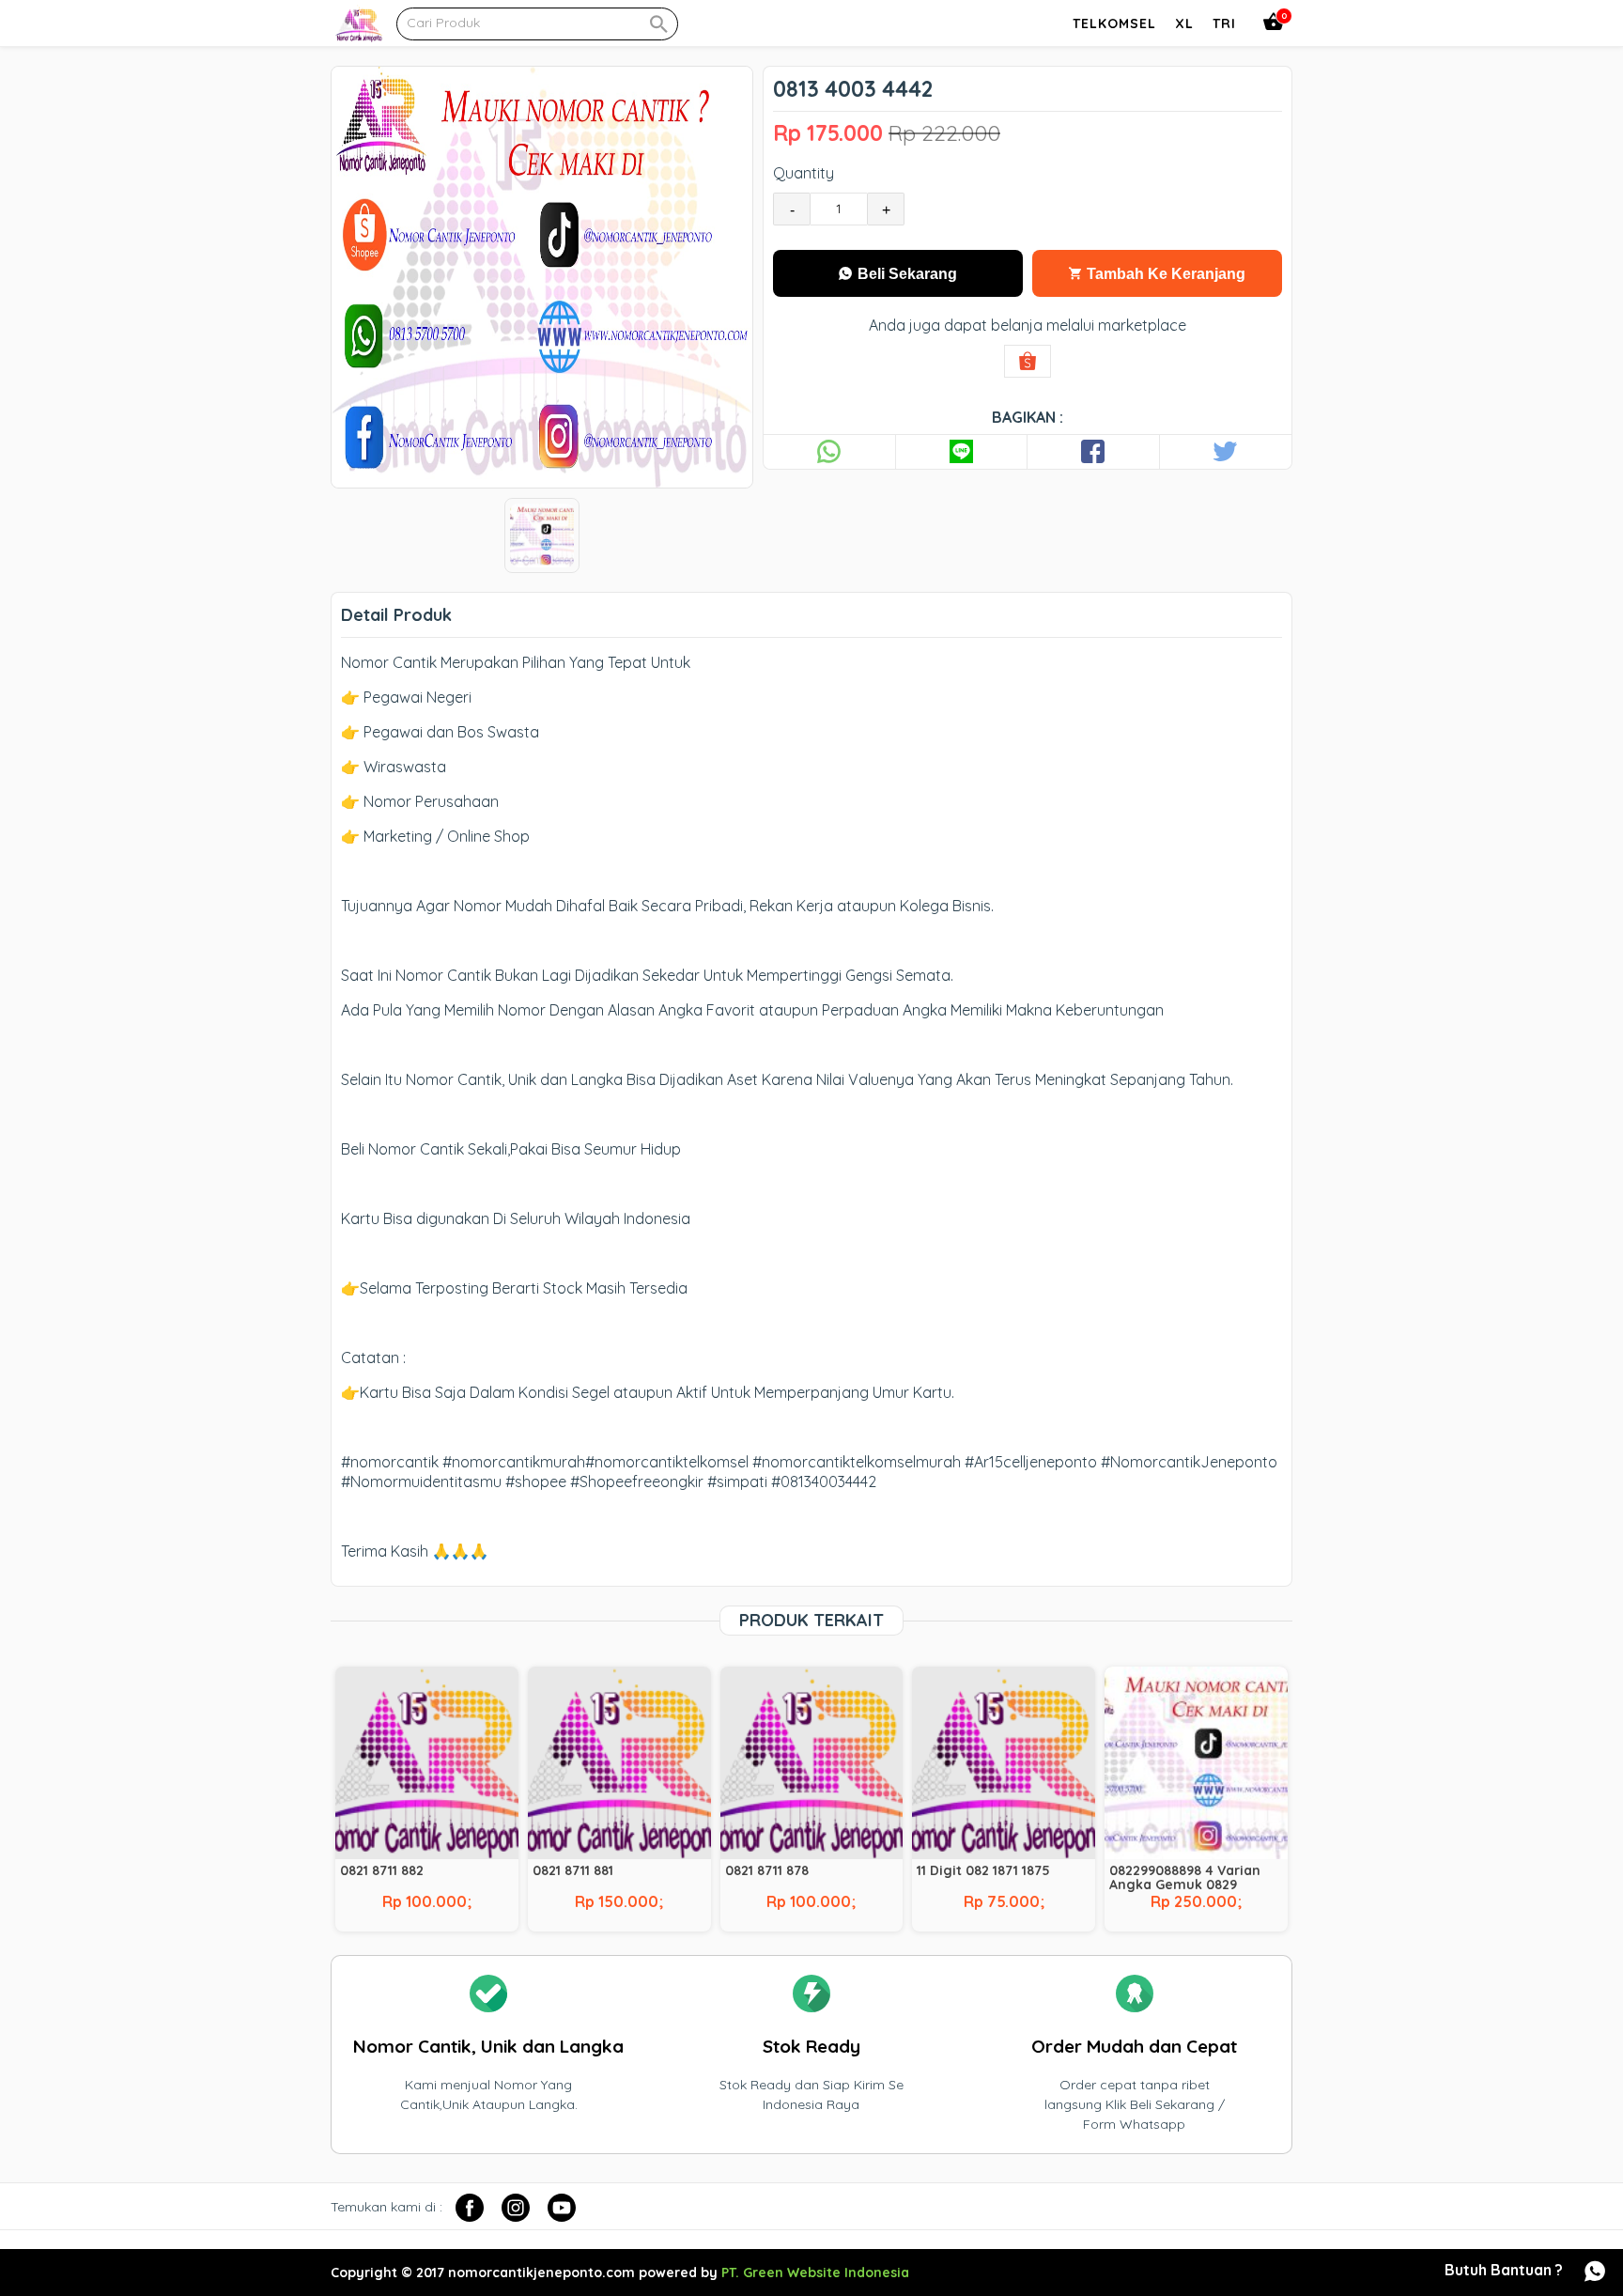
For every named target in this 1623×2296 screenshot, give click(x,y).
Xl (1184, 23)
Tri (1224, 23)
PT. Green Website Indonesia (815, 2273)
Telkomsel (1114, 23)
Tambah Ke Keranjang (1164, 274)
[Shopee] (1028, 361)
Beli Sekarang (905, 274)
